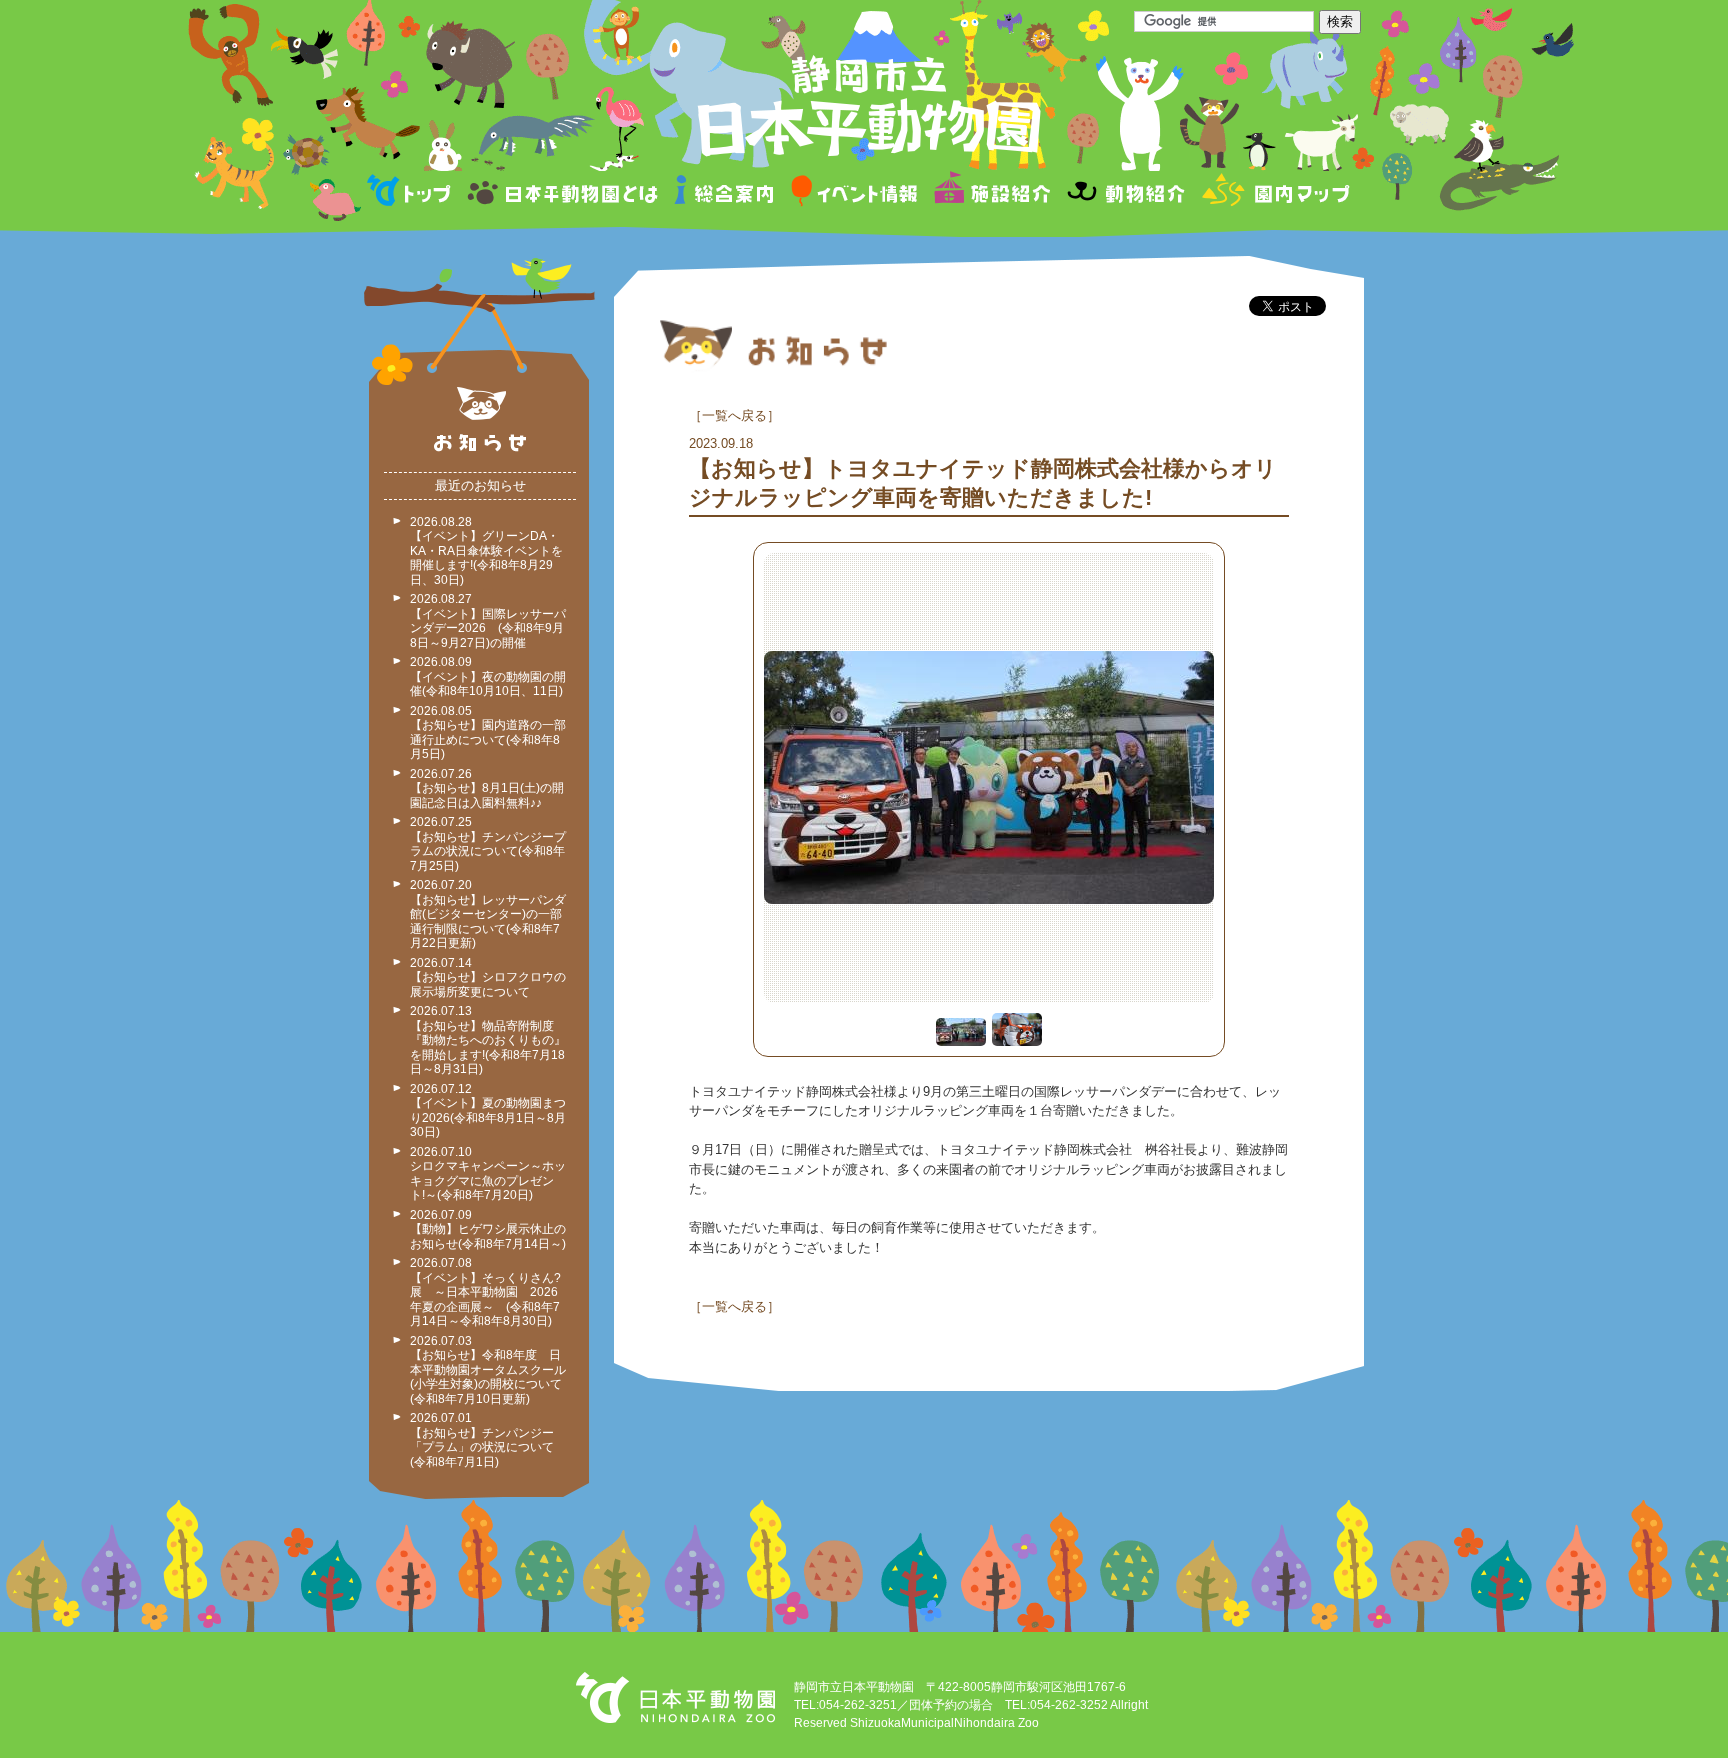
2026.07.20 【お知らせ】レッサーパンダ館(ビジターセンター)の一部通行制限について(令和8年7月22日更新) (488, 914)
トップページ (412, 193)
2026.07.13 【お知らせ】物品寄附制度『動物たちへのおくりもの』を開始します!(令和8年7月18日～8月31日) (488, 1040)
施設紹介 (992, 193)
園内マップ (1273, 193)
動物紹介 (1125, 193)
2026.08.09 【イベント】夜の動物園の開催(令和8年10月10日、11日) (488, 676)
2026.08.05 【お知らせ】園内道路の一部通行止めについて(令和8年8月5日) (488, 733)
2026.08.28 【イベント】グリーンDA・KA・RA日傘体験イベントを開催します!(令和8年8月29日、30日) (486, 551)
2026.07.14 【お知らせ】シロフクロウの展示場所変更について (488, 977)
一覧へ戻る (734, 415)
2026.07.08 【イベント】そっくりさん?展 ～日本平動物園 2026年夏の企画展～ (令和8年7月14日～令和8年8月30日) (485, 1292)
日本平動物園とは (564, 193)
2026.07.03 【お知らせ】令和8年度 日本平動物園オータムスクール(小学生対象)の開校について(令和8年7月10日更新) (488, 1370)
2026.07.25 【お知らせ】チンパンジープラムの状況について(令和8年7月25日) (488, 844)
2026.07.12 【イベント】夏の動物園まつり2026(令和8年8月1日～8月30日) (488, 1111)
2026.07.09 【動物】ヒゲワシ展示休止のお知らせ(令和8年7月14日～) (488, 1229)
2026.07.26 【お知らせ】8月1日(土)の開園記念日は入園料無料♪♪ (487, 788)
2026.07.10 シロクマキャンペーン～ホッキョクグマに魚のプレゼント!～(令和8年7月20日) (488, 1174)
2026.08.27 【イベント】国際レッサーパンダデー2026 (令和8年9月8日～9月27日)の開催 (488, 621)
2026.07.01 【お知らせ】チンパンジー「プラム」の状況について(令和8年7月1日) (482, 1440)
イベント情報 (854, 193)
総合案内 (725, 193)
